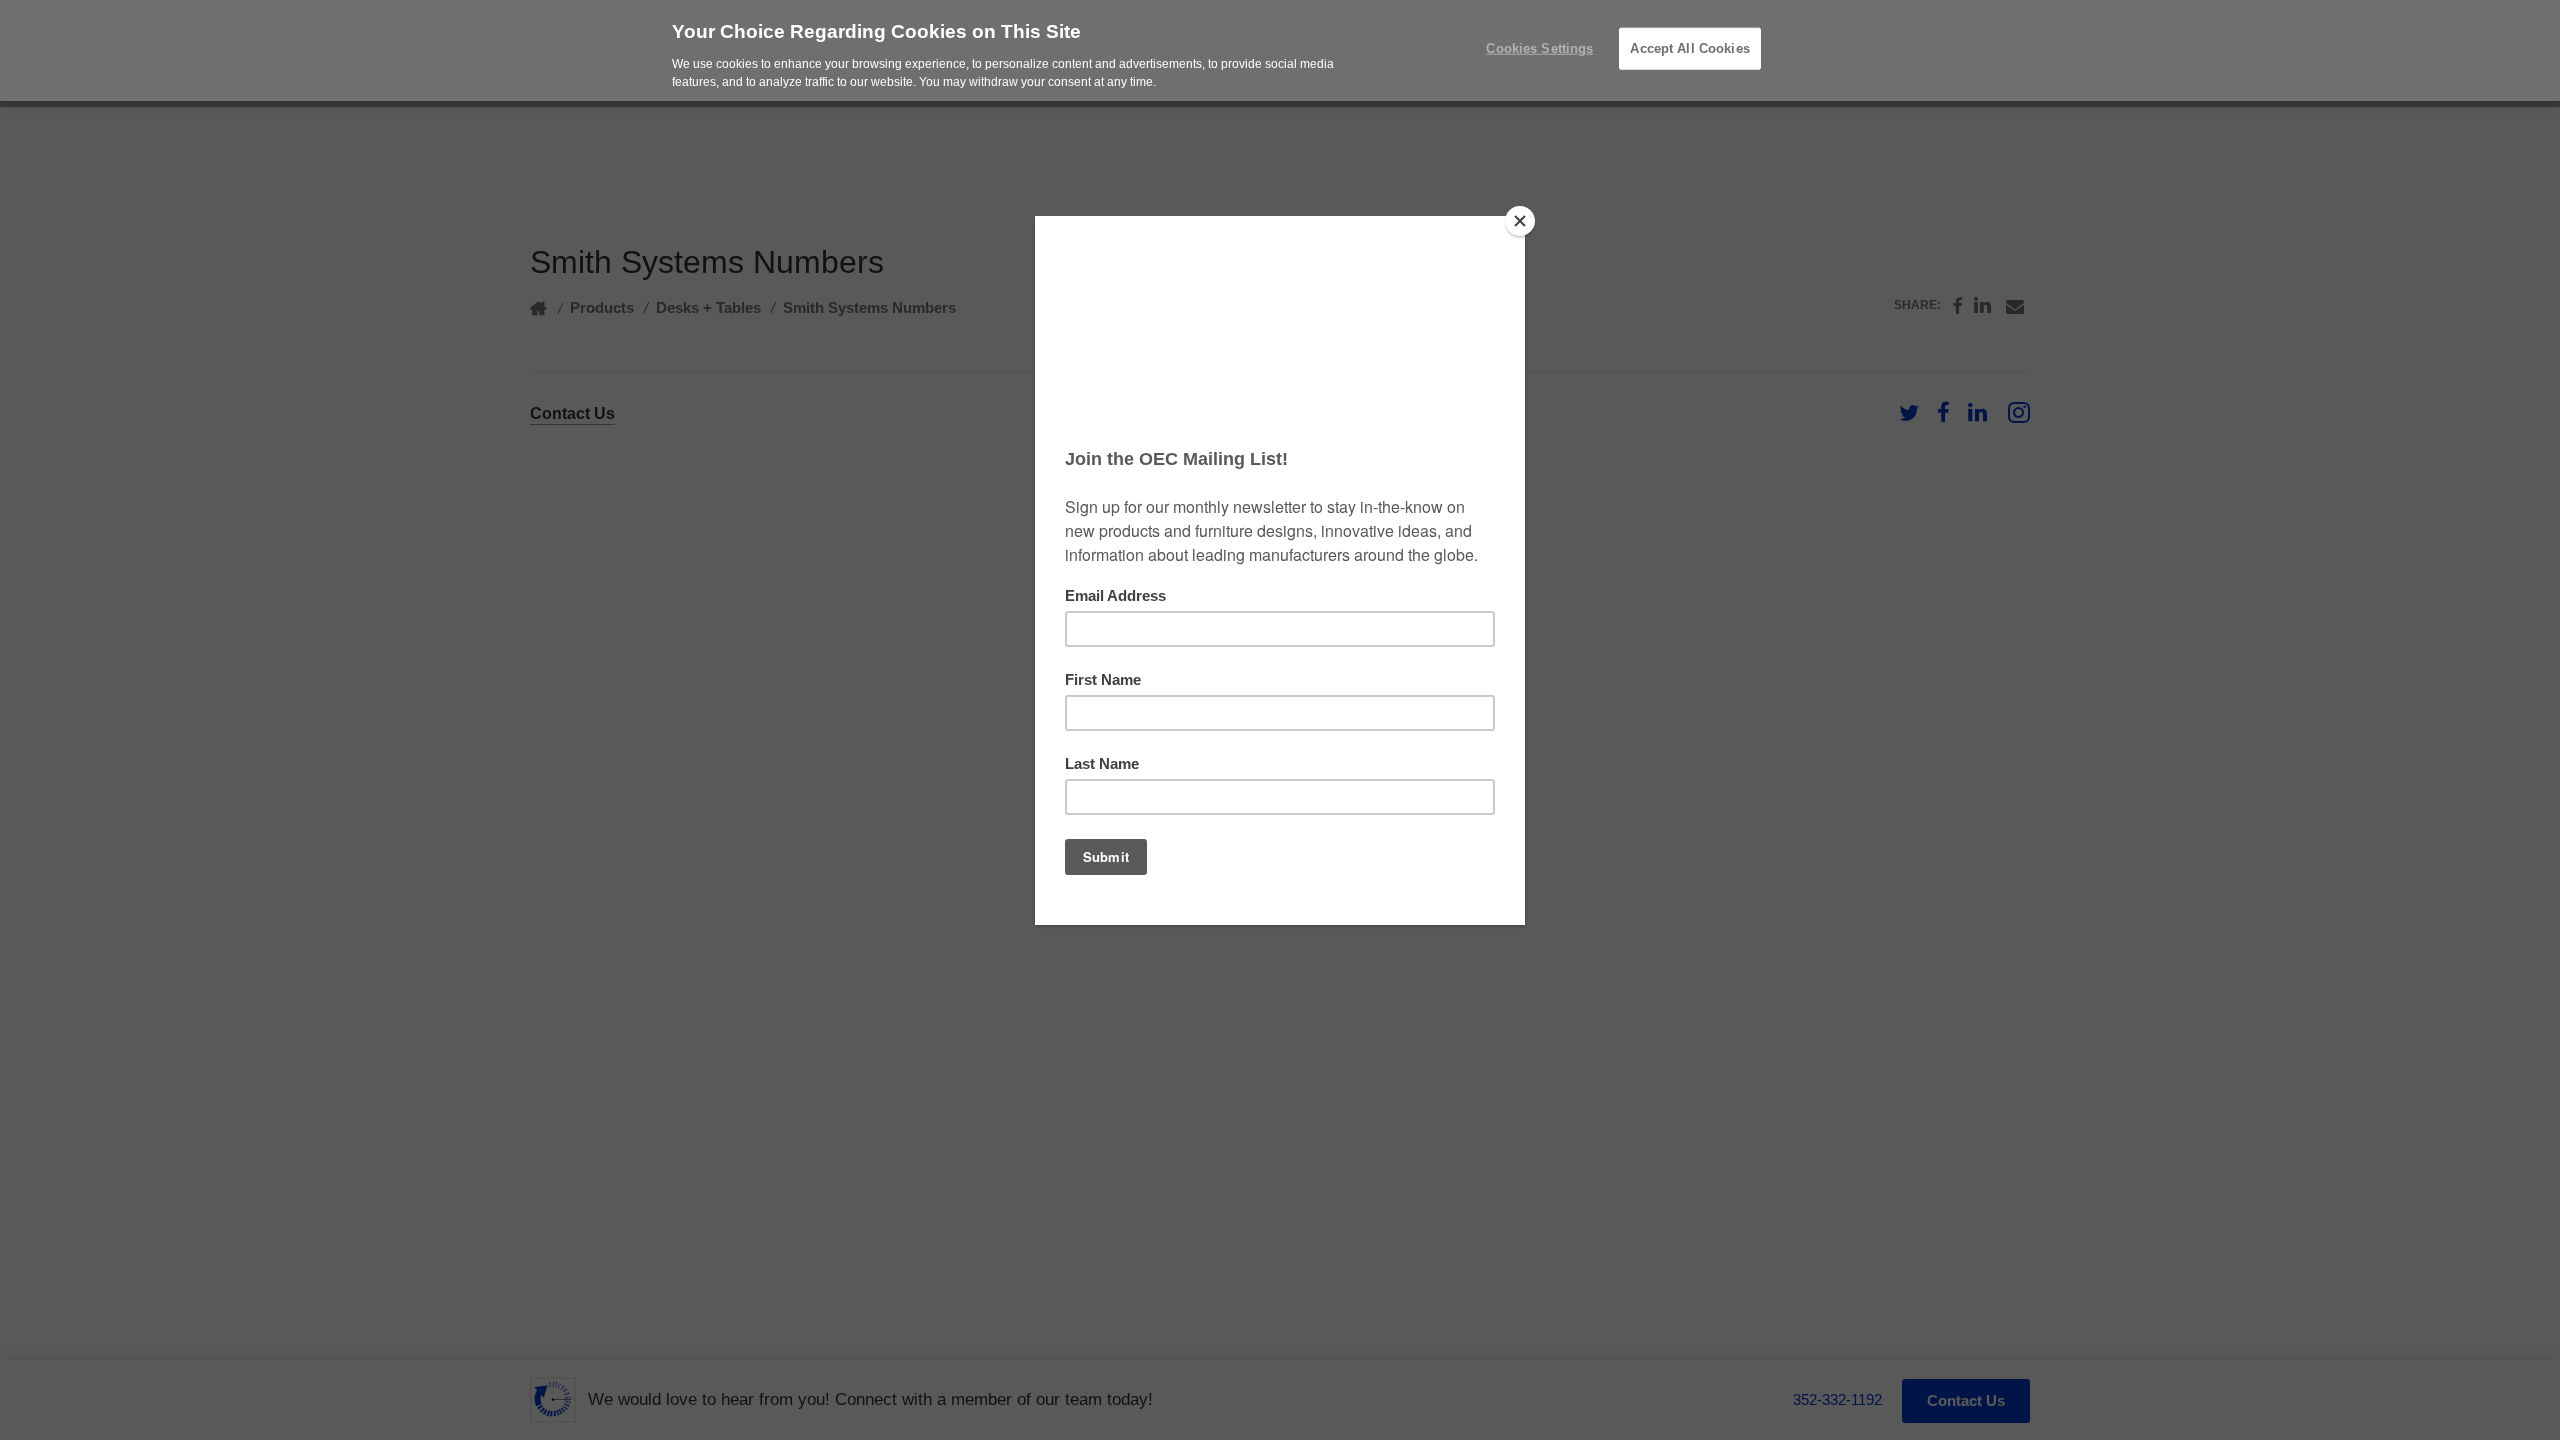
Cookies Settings (1539, 48)
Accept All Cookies (1689, 48)
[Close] (1520, 221)
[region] (1280, 50)
